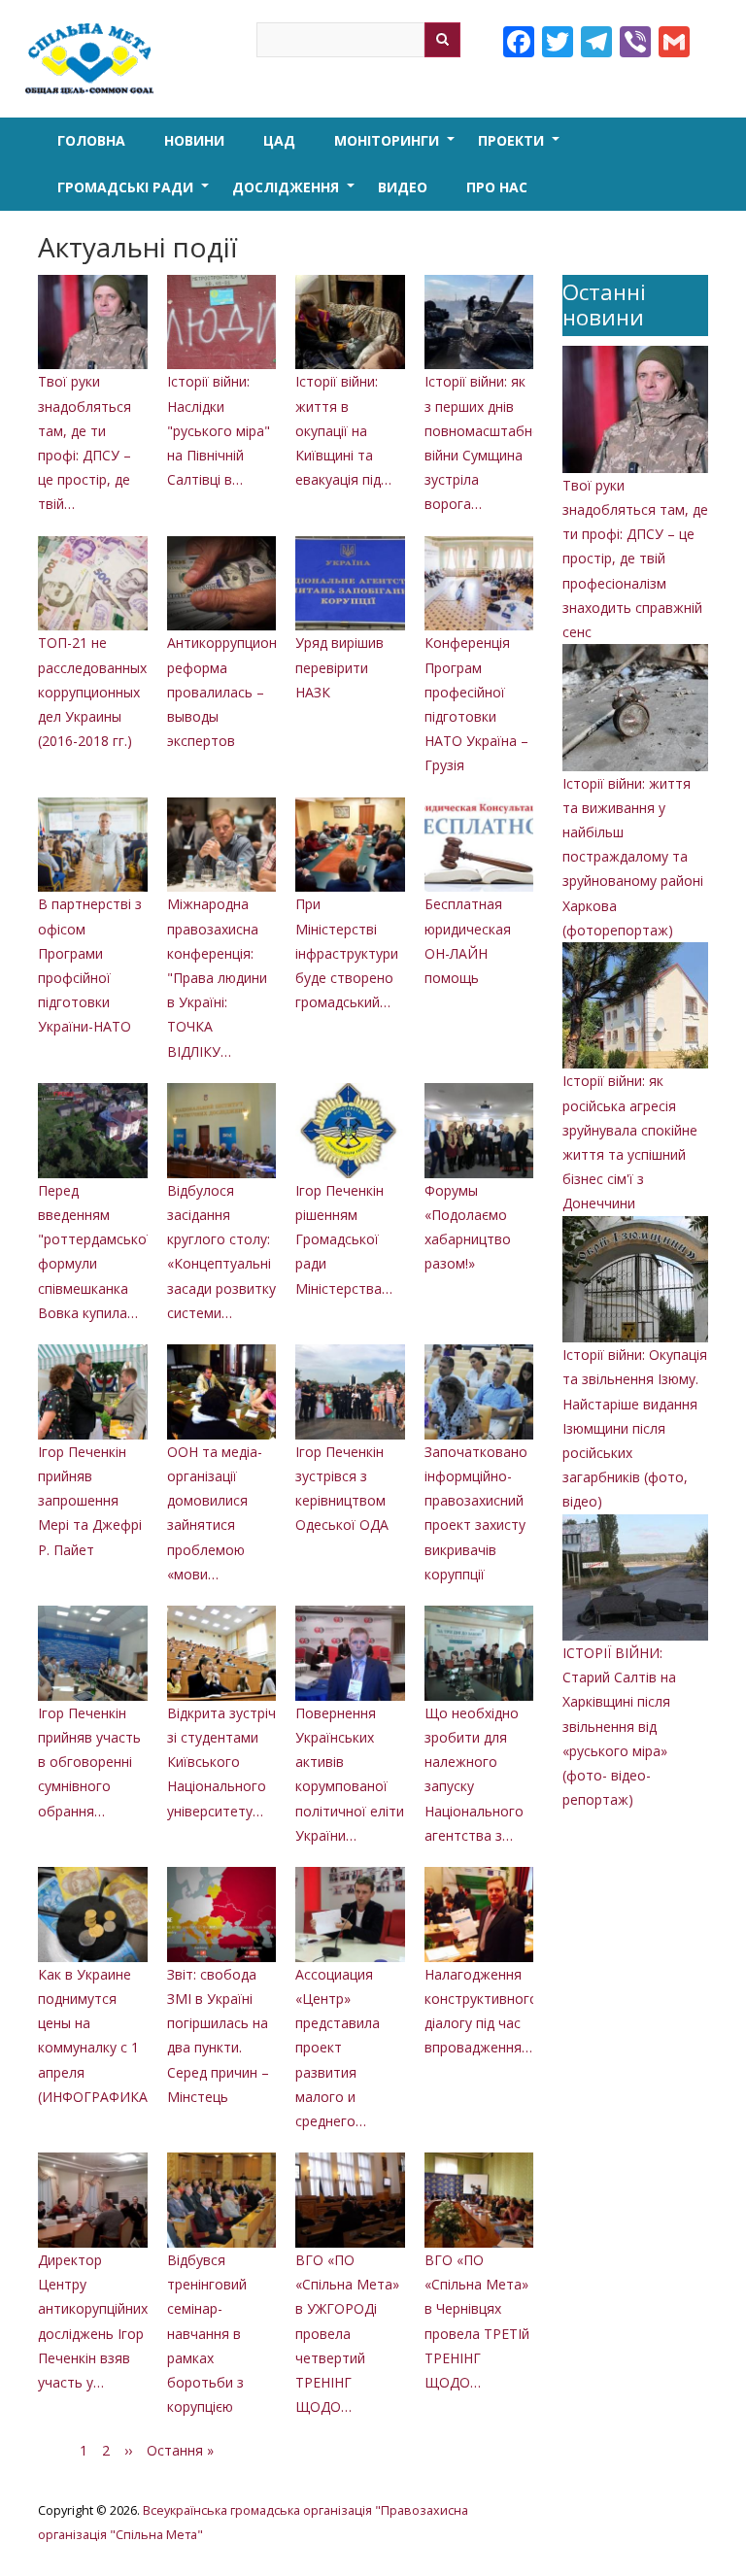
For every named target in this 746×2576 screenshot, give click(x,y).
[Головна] (94, 59)
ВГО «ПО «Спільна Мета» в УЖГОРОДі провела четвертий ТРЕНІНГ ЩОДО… (347, 2333)
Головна (91, 140)
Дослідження (295, 194)
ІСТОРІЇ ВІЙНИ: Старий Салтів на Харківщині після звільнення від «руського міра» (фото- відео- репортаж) (619, 1726)
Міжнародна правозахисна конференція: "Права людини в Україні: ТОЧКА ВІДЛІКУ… (217, 977)
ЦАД (279, 140)
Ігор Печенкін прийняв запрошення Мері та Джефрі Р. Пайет (90, 1501)
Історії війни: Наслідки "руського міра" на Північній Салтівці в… (219, 430)
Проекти (521, 148)
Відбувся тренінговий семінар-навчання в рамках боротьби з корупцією (207, 2333)
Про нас (497, 187)
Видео (403, 187)
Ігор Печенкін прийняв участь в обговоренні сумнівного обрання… (89, 1762)
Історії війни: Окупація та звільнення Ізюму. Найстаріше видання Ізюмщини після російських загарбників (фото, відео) (635, 1428)
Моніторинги (396, 148)
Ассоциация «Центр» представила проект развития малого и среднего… (338, 2048)
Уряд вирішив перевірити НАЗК (339, 667)
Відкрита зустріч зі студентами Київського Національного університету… (221, 1762)
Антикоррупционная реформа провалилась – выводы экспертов (234, 692)
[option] (286, 1357)
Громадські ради (135, 194)
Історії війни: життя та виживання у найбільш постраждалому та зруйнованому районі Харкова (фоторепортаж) (633, 857)
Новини (194, 140)
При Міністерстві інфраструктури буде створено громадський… (347, 953)
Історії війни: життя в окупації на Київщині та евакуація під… (343, 430)
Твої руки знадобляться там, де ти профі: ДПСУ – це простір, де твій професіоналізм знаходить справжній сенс (635, 559)
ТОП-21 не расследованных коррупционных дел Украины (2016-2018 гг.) (92, 692)
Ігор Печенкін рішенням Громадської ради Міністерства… (344, 1239)
